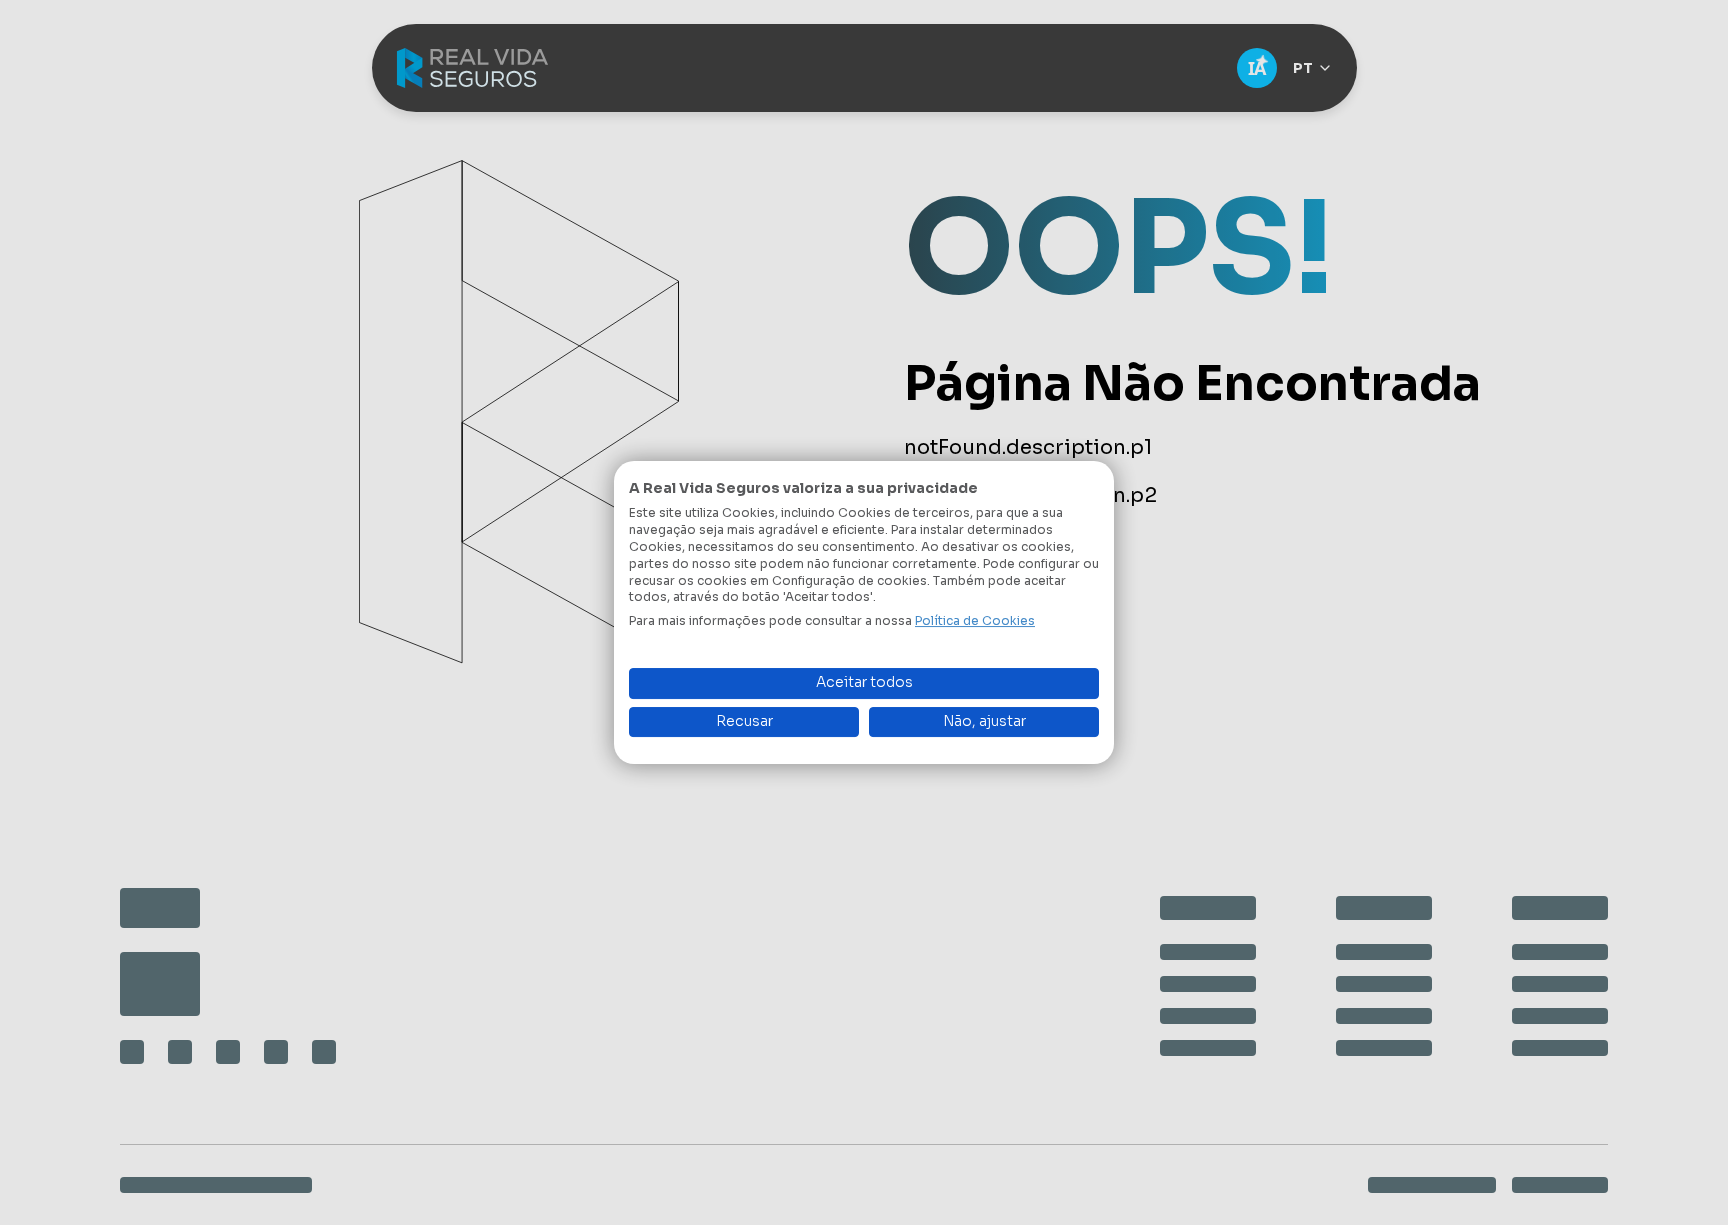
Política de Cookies (975, 620)
